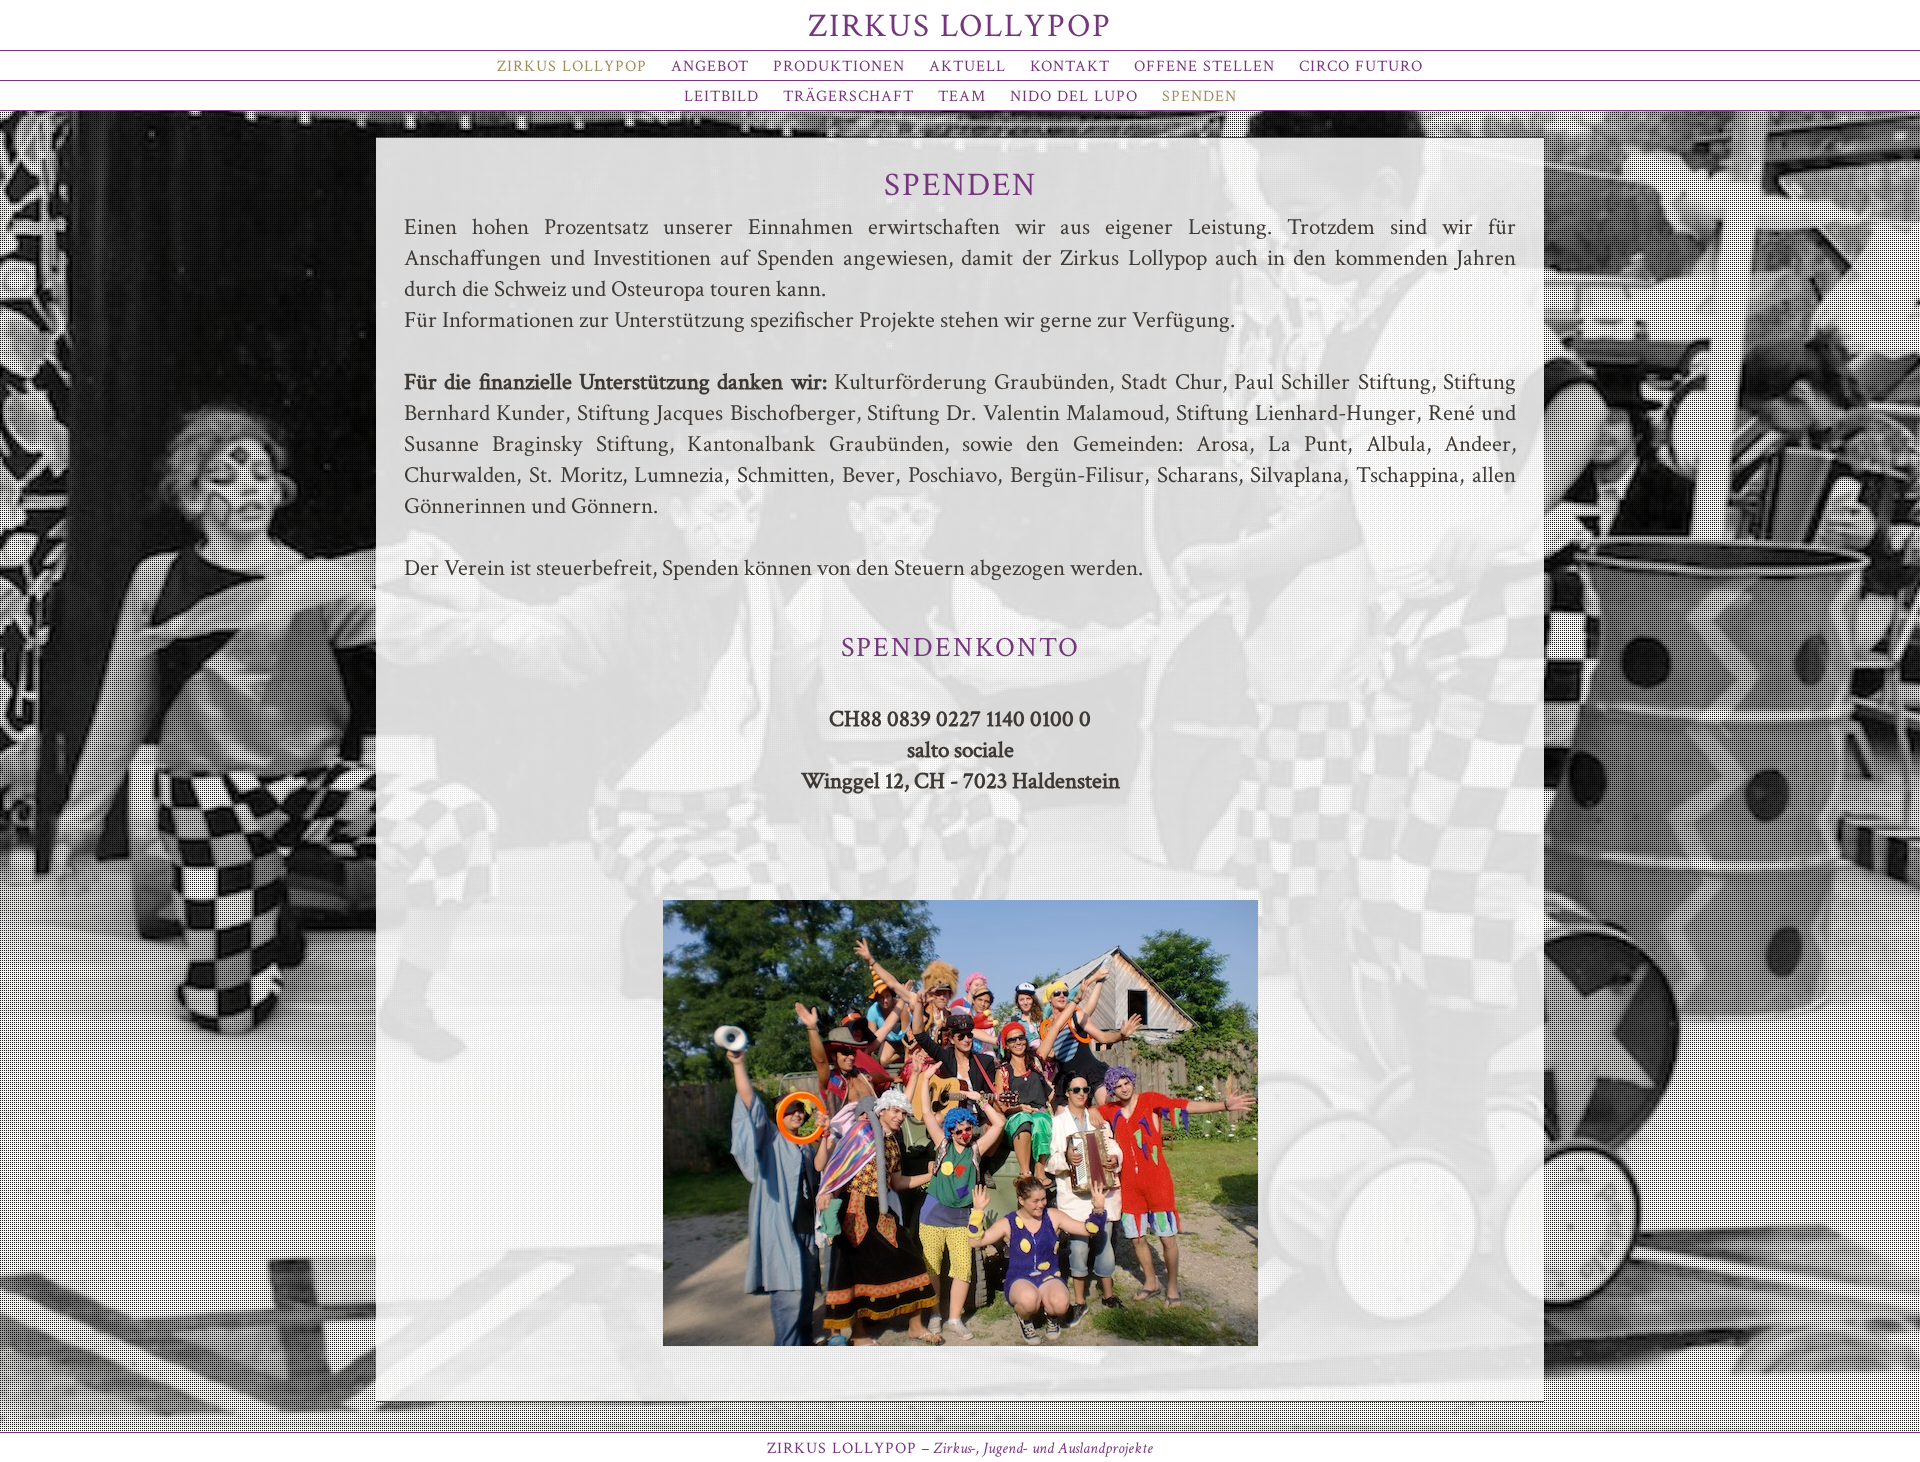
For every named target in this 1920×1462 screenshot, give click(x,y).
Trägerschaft (848, 96)
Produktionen (839, 66)
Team (962, 96)
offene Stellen (1204, 66)
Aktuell (967, 66)
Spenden (1199, 96)
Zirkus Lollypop (960, 26)
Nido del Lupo (1074, 96)
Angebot (710, 66)
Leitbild (721, 96)
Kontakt (1070, 66)
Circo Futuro (1361, 66)
